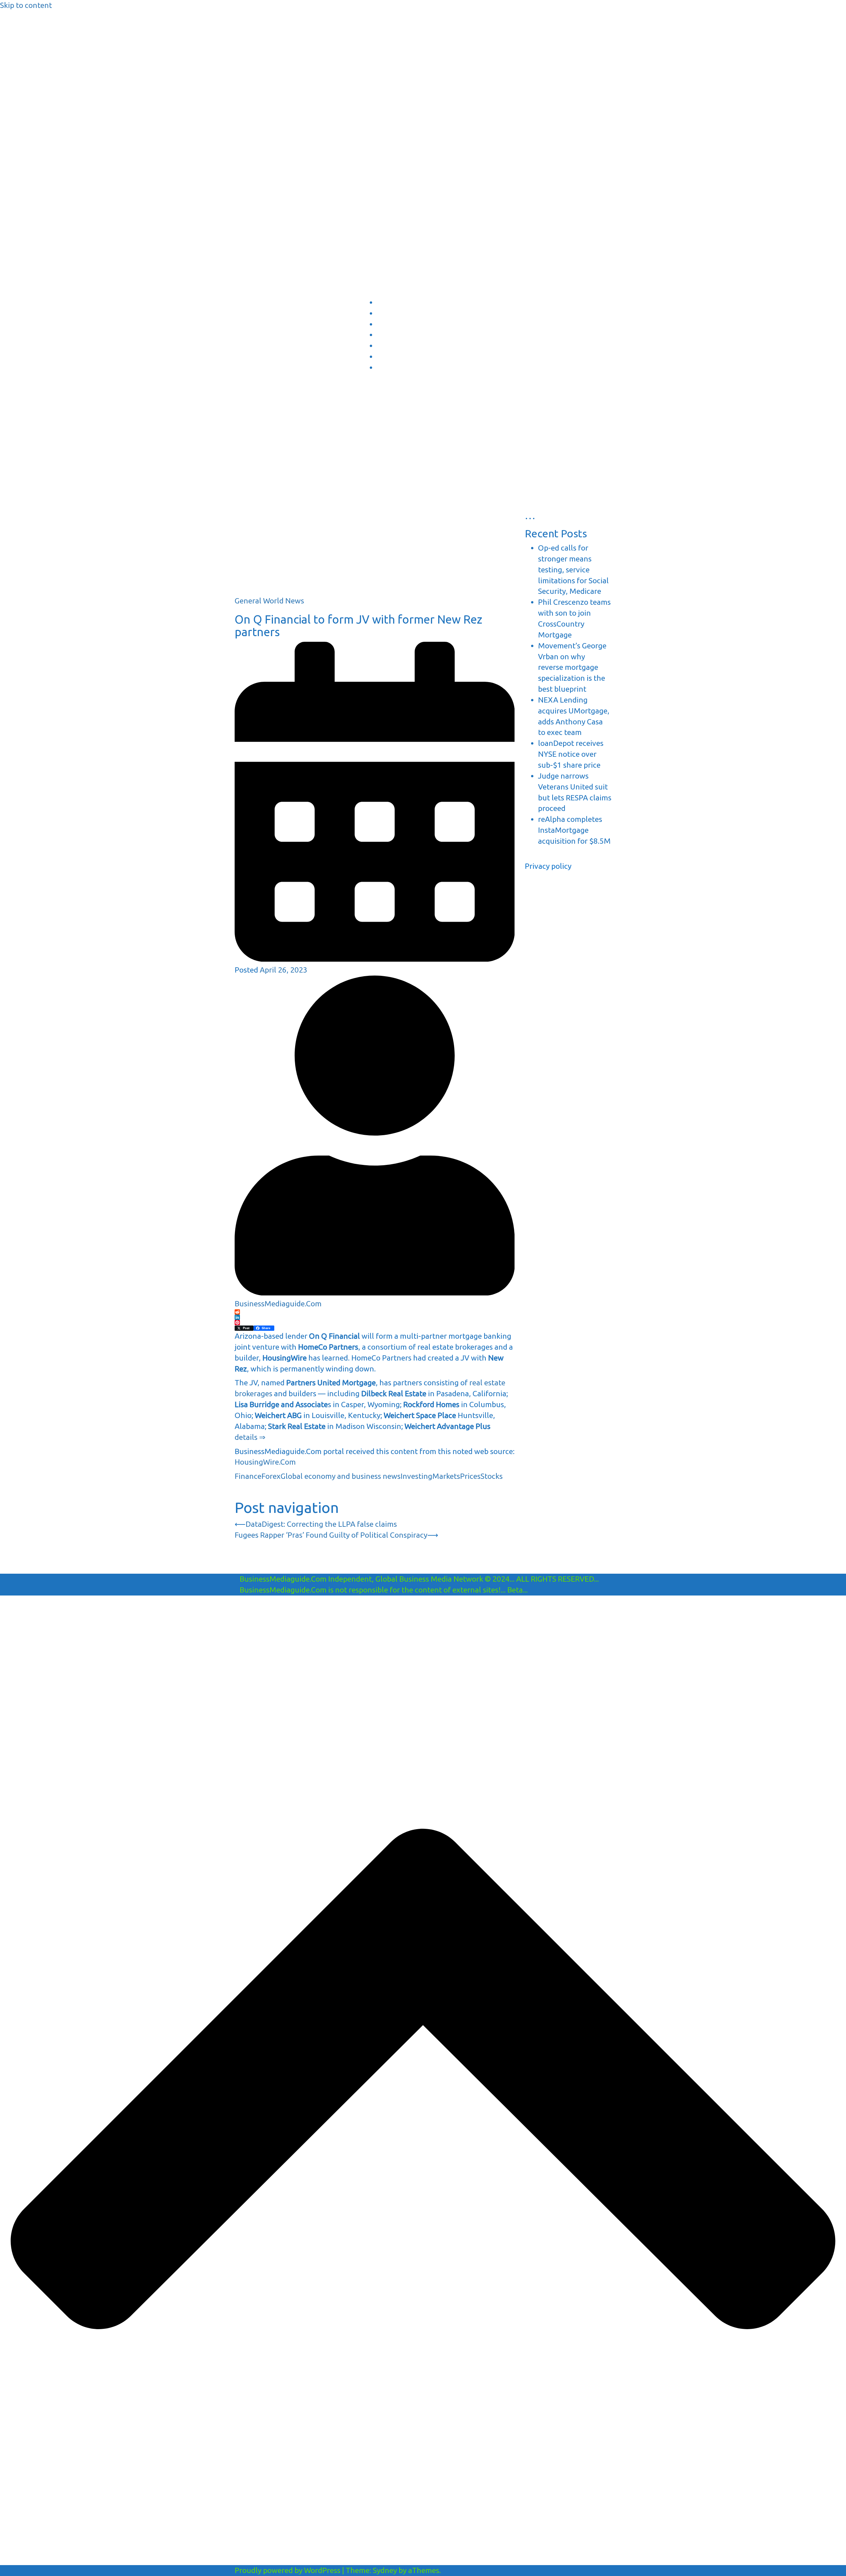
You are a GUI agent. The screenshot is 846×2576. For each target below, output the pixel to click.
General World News (269, 601)
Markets (446, 1476)
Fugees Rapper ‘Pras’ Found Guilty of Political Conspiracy (331, 1535)
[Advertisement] (375, 549)
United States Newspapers (404, 347)
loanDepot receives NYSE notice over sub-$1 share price (571, 754)
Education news (393, 325)
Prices (470, 1476)
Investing (416, 1476)
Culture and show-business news (411, 314)
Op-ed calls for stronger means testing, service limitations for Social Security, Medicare (573, 569)
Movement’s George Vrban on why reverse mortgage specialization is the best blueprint (572, 667)
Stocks (492, 1476)
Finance (248, 1476)
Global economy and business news (341, 1476)
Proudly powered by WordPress (288, 2570)
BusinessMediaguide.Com (300, 23)
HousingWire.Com (265, 1462)
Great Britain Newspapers (403, 358)
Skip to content (26, 5)
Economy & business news (404, 303)
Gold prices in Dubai (397, 336)
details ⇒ (250, 1437)
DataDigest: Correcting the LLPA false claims (321, 1524)
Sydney (385, 2570)
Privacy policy (548, 866)
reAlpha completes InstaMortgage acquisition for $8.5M (574, 830)
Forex (271, 1476)
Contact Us (388, 368)
